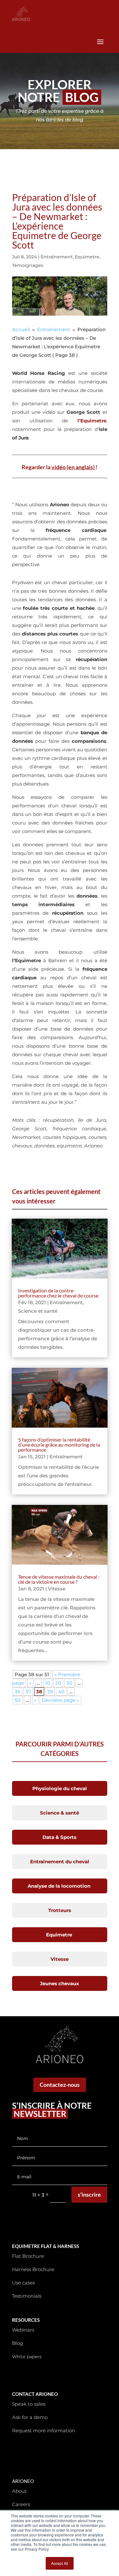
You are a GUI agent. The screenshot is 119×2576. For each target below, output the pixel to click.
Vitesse (57, 1589)
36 (17, 1692)
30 (69, 1683)
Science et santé (38, 1311)
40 (61, 1692)
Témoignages (28, 265)
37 (28, 1692)
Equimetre (87, 257)
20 (58, 1683)
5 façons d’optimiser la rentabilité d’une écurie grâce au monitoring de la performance (59, 1445)
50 (18, 1700)
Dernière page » (60, 1700)
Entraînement (57, 257)
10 (48, 1683)
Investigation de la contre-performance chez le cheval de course (58, 1293)
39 (50, 1692)
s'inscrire (89, 2194)
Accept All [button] (60, 2563)
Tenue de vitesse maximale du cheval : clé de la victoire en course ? (59, 1579)
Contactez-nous (60, 2085)
